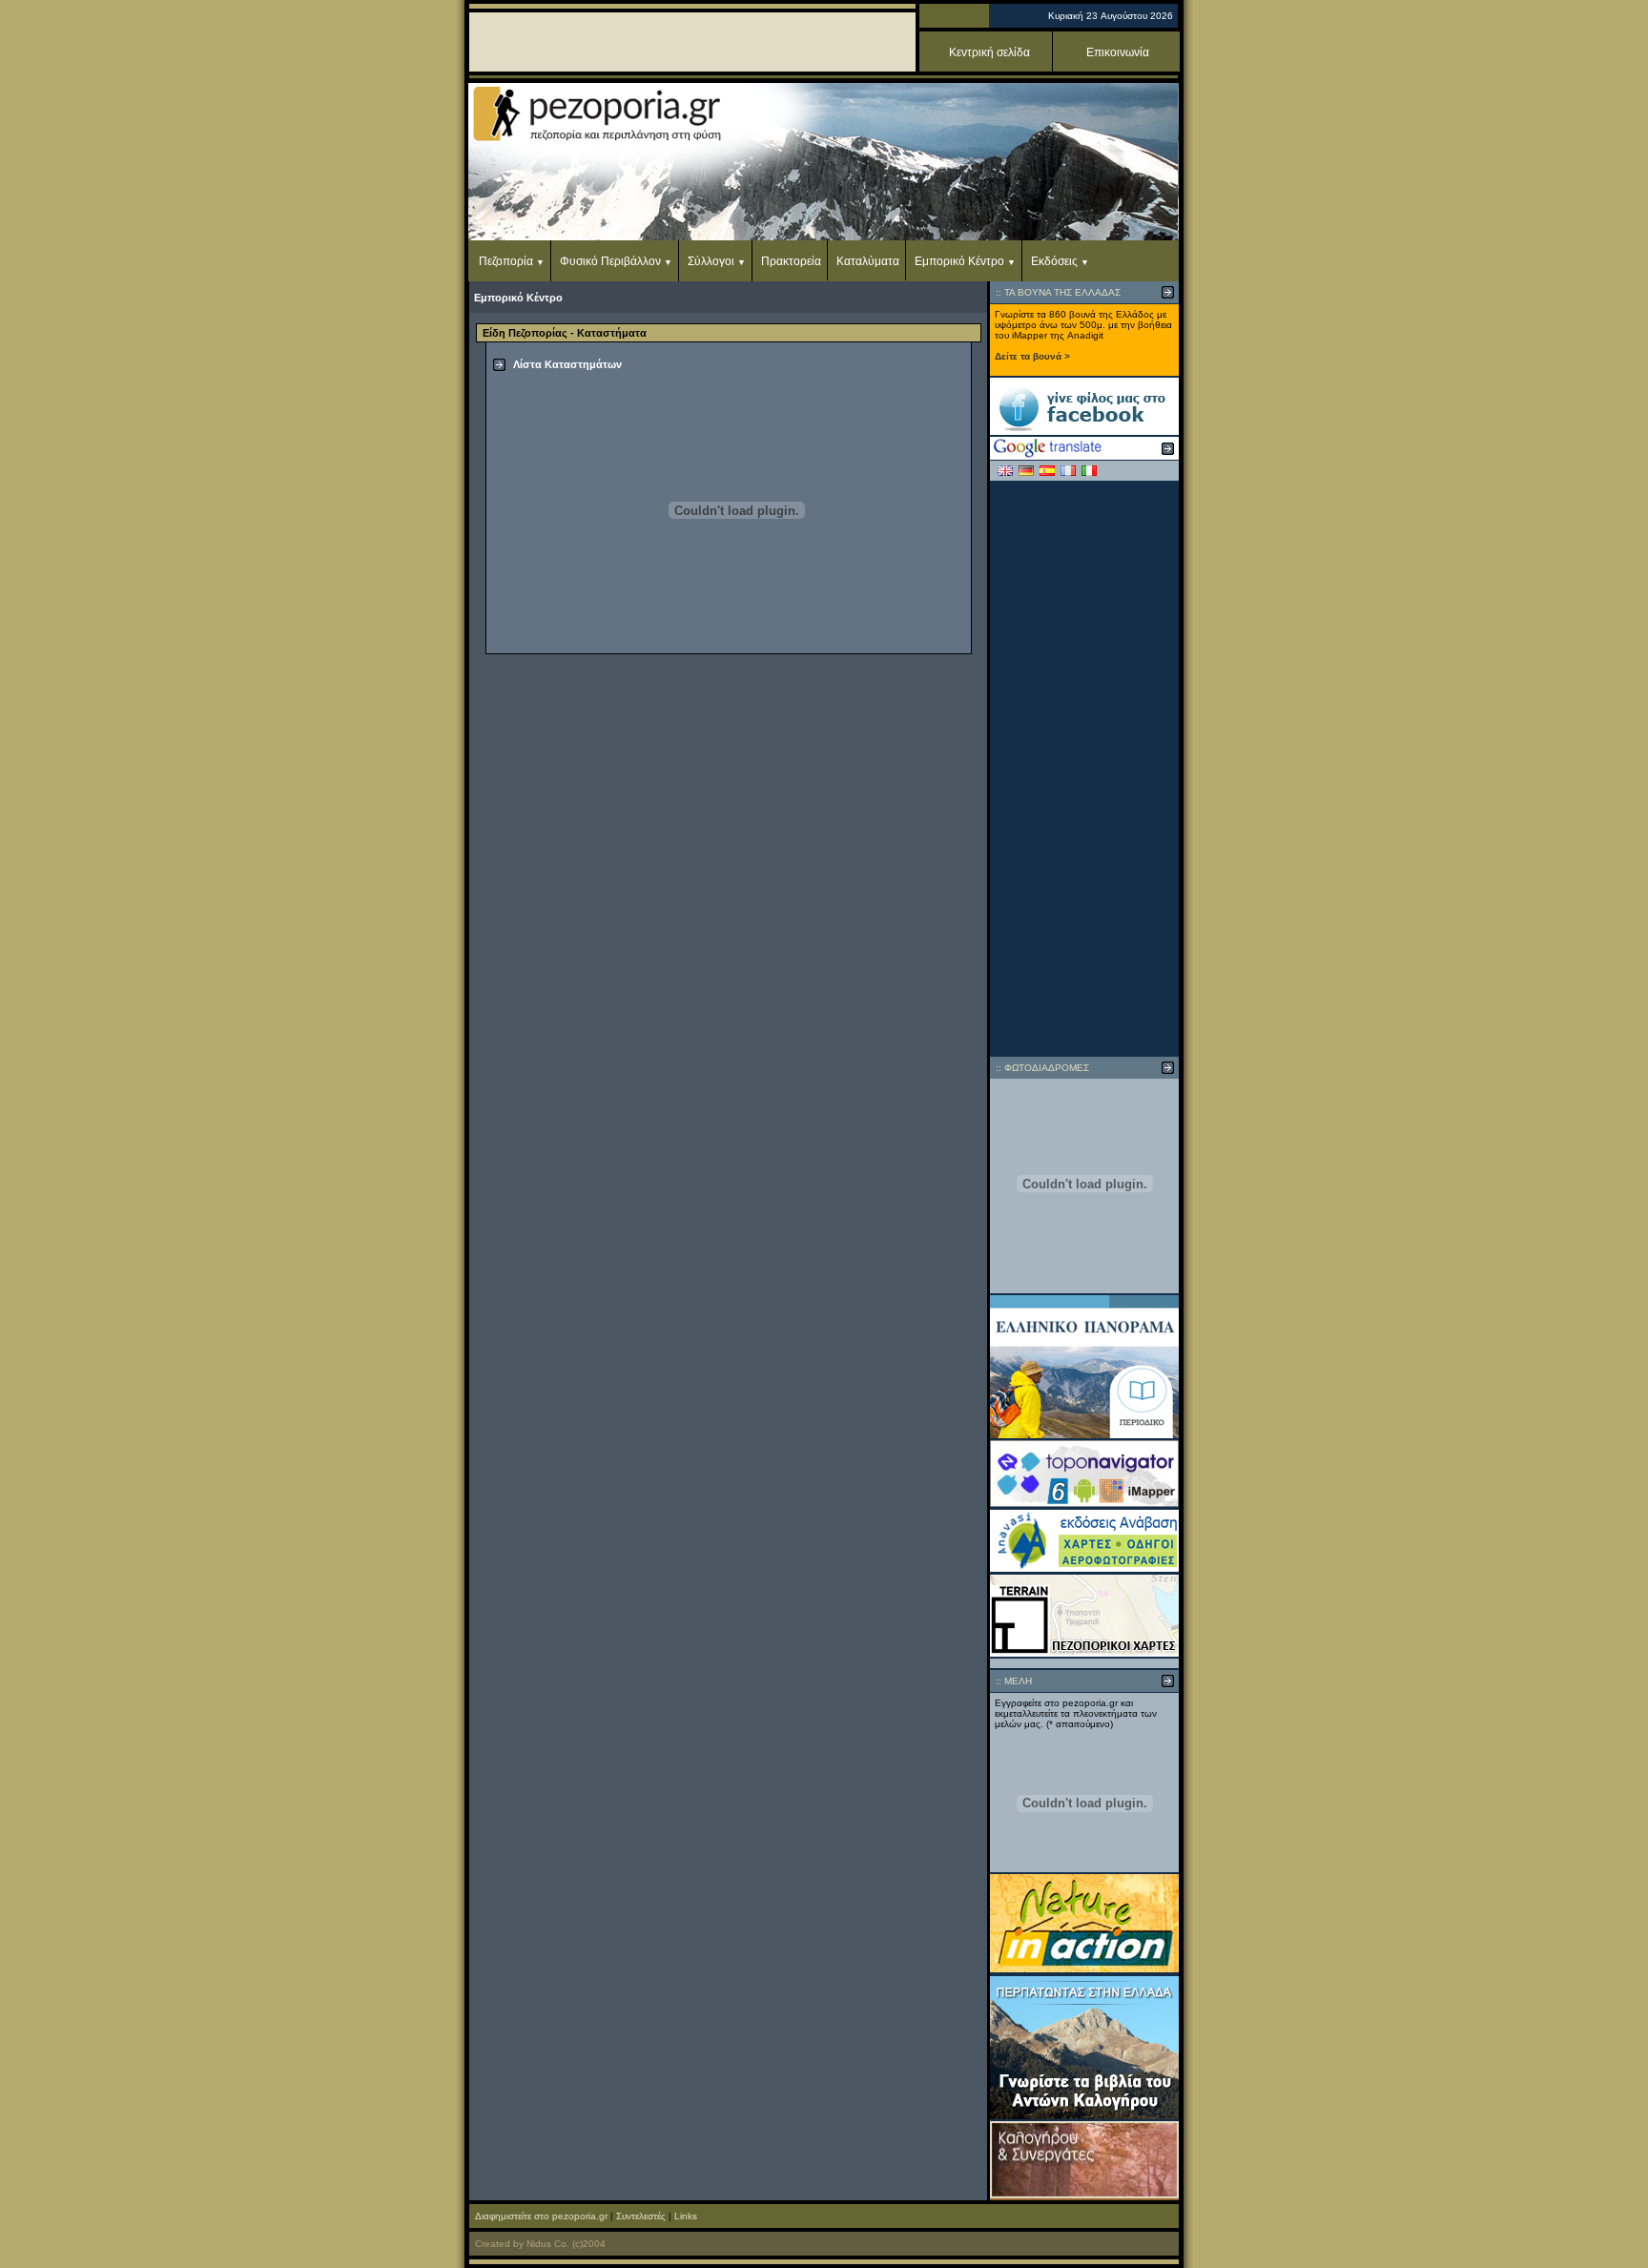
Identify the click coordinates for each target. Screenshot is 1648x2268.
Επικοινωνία (1118, 52)
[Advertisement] (1084, 769)
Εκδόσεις (1054, 261)
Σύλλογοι (711, 261)
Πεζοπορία (506, 261)
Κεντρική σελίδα (989, 52)
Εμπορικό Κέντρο (959, 261)
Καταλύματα (868, 261)
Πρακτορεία (791, 261)
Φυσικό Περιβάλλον (610, 261)
